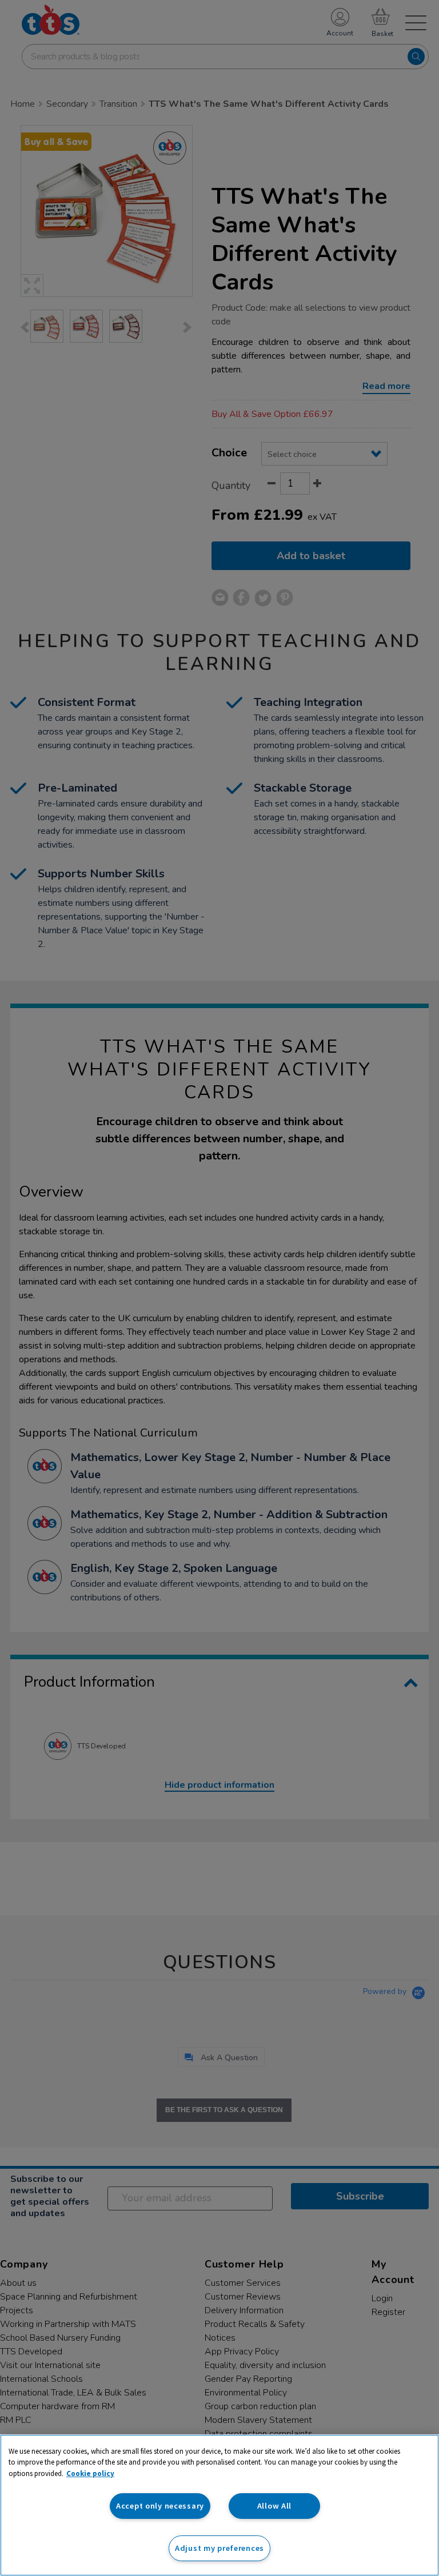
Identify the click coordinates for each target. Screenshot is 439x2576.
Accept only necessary (160, 2506)
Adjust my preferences (219, 2548)
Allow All (274, 2506)
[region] (219, 2505)
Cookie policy (90, 2473)
